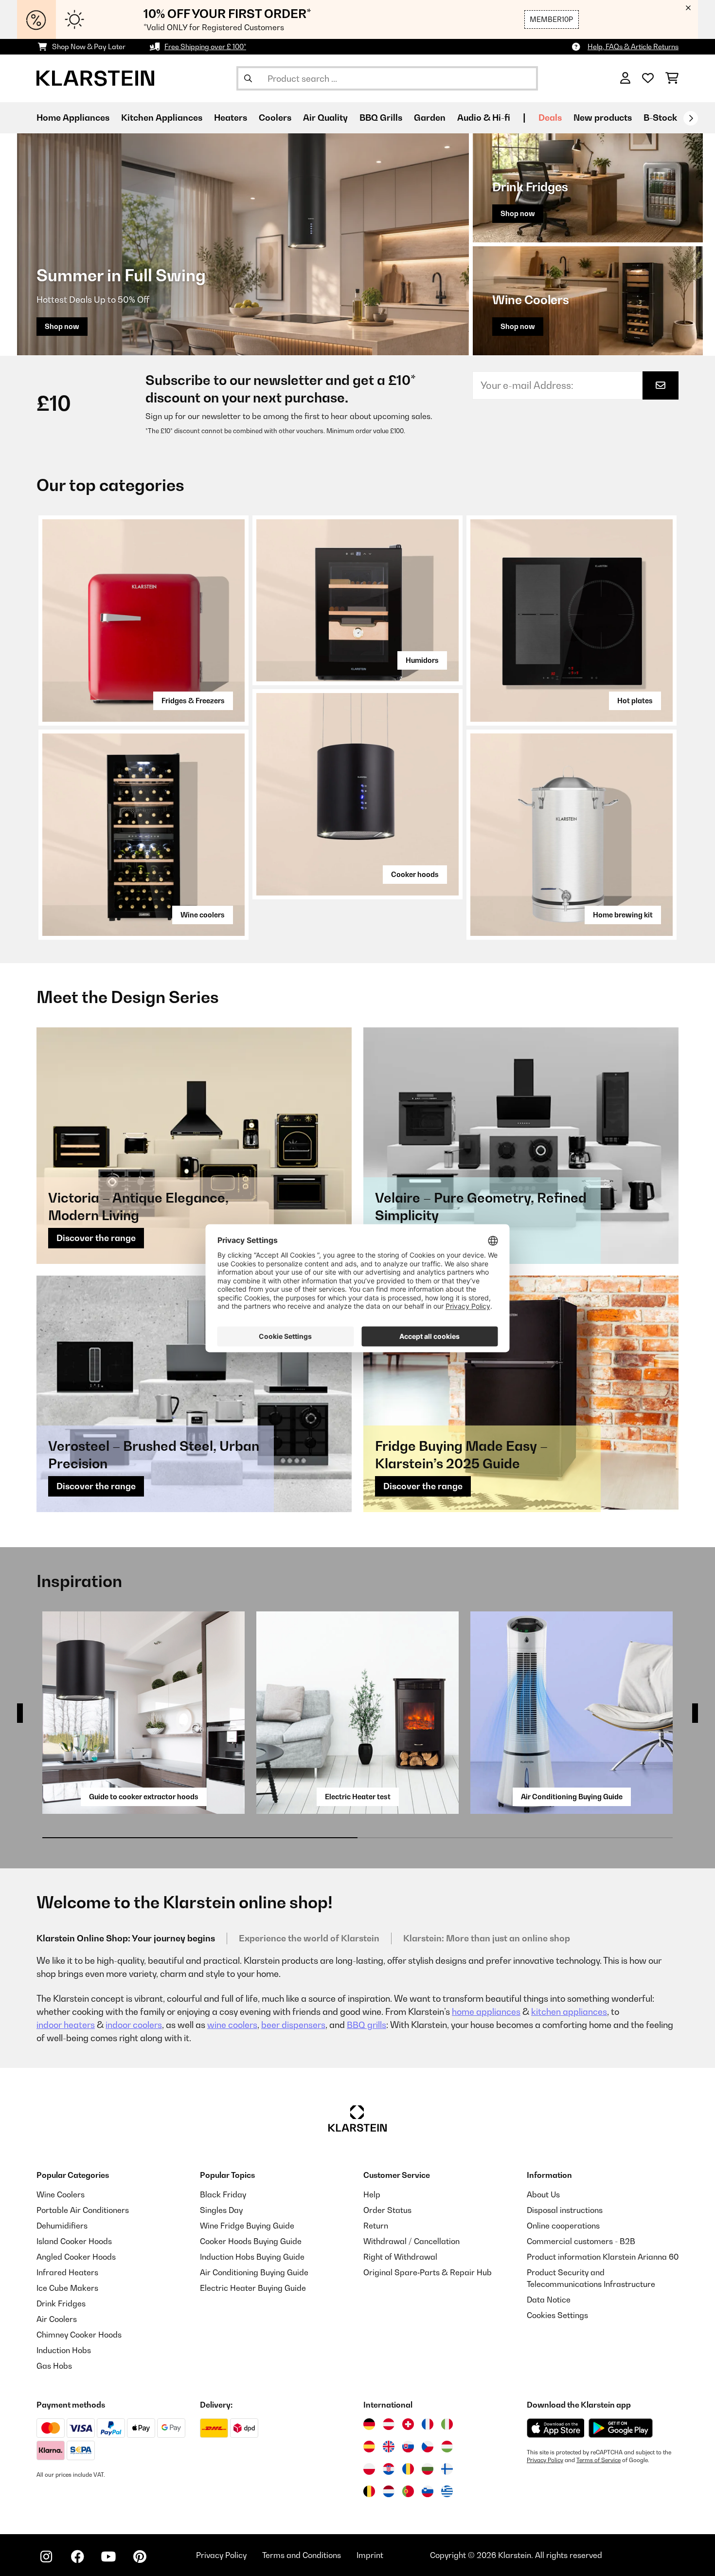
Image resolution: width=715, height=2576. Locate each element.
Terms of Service (599, 2460)
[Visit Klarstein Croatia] (389, 2469)
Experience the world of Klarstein (309, 1938)
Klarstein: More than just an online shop (487, 1938)
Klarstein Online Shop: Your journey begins (126, 1938)
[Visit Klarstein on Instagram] (46, 2557)
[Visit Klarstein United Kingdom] (389, 2447)
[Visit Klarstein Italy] (447, 2424)
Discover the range (96, 1238)
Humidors (422, 660)
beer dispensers (293, 2025)
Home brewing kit (623, 915)
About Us (543, 2194)
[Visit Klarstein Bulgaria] (428, 2469)
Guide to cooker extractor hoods (144, 1797)
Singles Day (221, 2210)
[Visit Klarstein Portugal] (408, 2491)
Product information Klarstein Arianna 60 (603, 2257)
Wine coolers (203, 915)
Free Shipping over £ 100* (205, 46)
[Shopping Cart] (672, 78)
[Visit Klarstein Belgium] (369, 2491)
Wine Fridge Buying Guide (247, 2226)
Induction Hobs (64, 2350)
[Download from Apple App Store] (555, 2428)
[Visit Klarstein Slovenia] (428, 2491)
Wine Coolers (61, 2194)
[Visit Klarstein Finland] (447, 2469)
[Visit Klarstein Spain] (369, 2447)
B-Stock (660, 118)
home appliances (486, 2012)
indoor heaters (66, 2025)
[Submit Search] (248, 78)
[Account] (625, 78)
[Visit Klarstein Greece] (447, 2492)
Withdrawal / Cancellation (411, 2241)
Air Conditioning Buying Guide (572, 1797)
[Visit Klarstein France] (428, 2424)
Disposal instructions (565, 2210)
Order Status (387, 2210)
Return (376, 2226)
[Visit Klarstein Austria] (389, 2424)
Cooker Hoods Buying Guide (251, 2241)
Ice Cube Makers (67, 2288)
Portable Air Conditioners (83, 2210)
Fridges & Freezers (193, 701)
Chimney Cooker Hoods (79, 2335)
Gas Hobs (54, 2366)
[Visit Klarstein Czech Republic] (428, 2447)
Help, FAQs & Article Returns (633, 46)
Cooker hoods (415, 874)
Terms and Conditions (302, 2555)
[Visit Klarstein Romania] (408, 2469)
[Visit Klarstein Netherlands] (389, 2491)
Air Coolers (57, 2319)
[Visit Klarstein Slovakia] (408, 2447)
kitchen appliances (569, 2012)
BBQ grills (366, 2025)
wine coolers (232, 2025)
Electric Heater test (358, 1797)
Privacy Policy (545, 2460)
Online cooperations (563, 2226)
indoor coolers (134, 2025)
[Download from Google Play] (620, 2428)
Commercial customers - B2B (581, 2241)
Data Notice (549, 2300)
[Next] (691, 118)
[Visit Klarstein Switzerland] (408, 2424)
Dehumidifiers (62, 2226)
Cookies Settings (557, 2315)
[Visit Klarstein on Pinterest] (140, 2557)
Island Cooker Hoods (74, 2241)
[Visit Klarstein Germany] (369, 2424)
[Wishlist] (648, 78)
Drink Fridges (61, 2303)
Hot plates (635, 701)
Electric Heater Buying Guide (253, 2288)
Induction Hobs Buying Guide (252, 2257)
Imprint (370, 2555)
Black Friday (223, 2194)
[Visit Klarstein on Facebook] (77, 2557)
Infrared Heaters (67, 2272)
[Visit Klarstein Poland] (369, 2469)
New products (603, 118)
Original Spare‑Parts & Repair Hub (428, 2272)
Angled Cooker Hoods (76, 2257)
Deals (550, 118)
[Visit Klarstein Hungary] (447, 2447)
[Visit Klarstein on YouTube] (108, 2557)
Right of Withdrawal (400, 2257)
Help (372, 2194)
